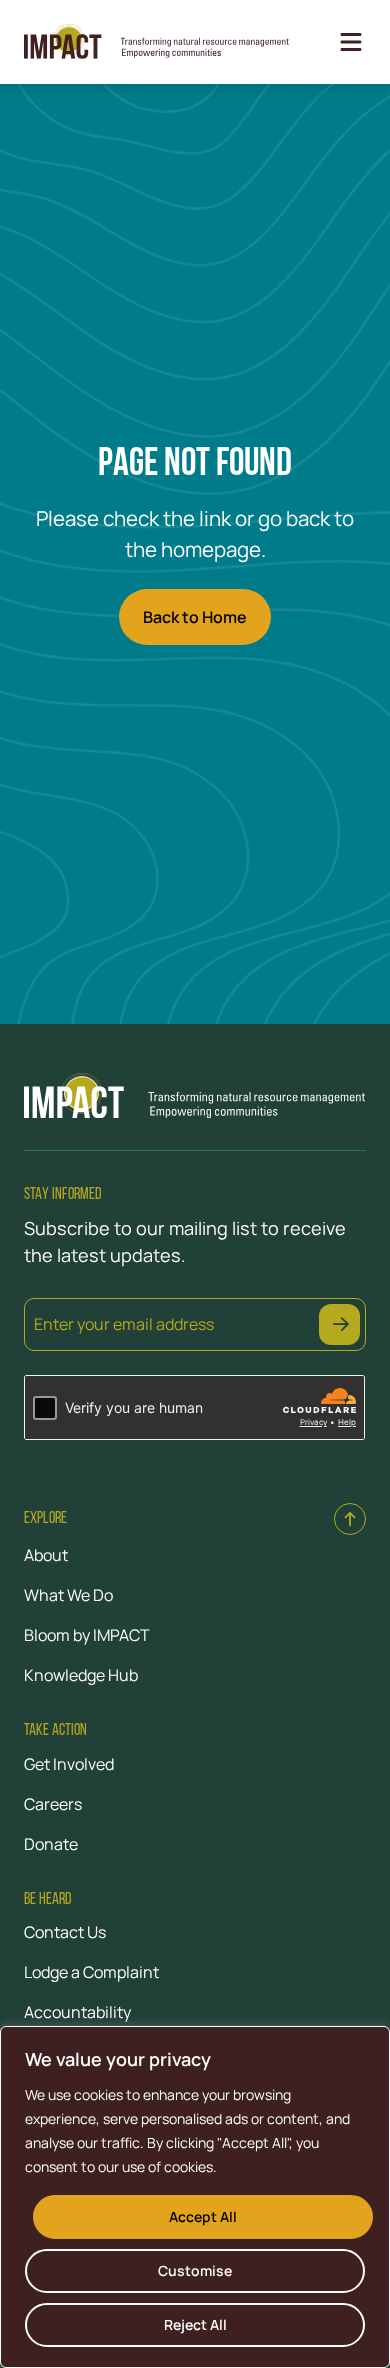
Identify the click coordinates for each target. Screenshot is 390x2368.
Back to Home (195, 617)
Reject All (195, 2324)
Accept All (203, 2216)
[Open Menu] (351, 42)
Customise (195, 2270)
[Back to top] (350, 1519)
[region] (195, 2197)
